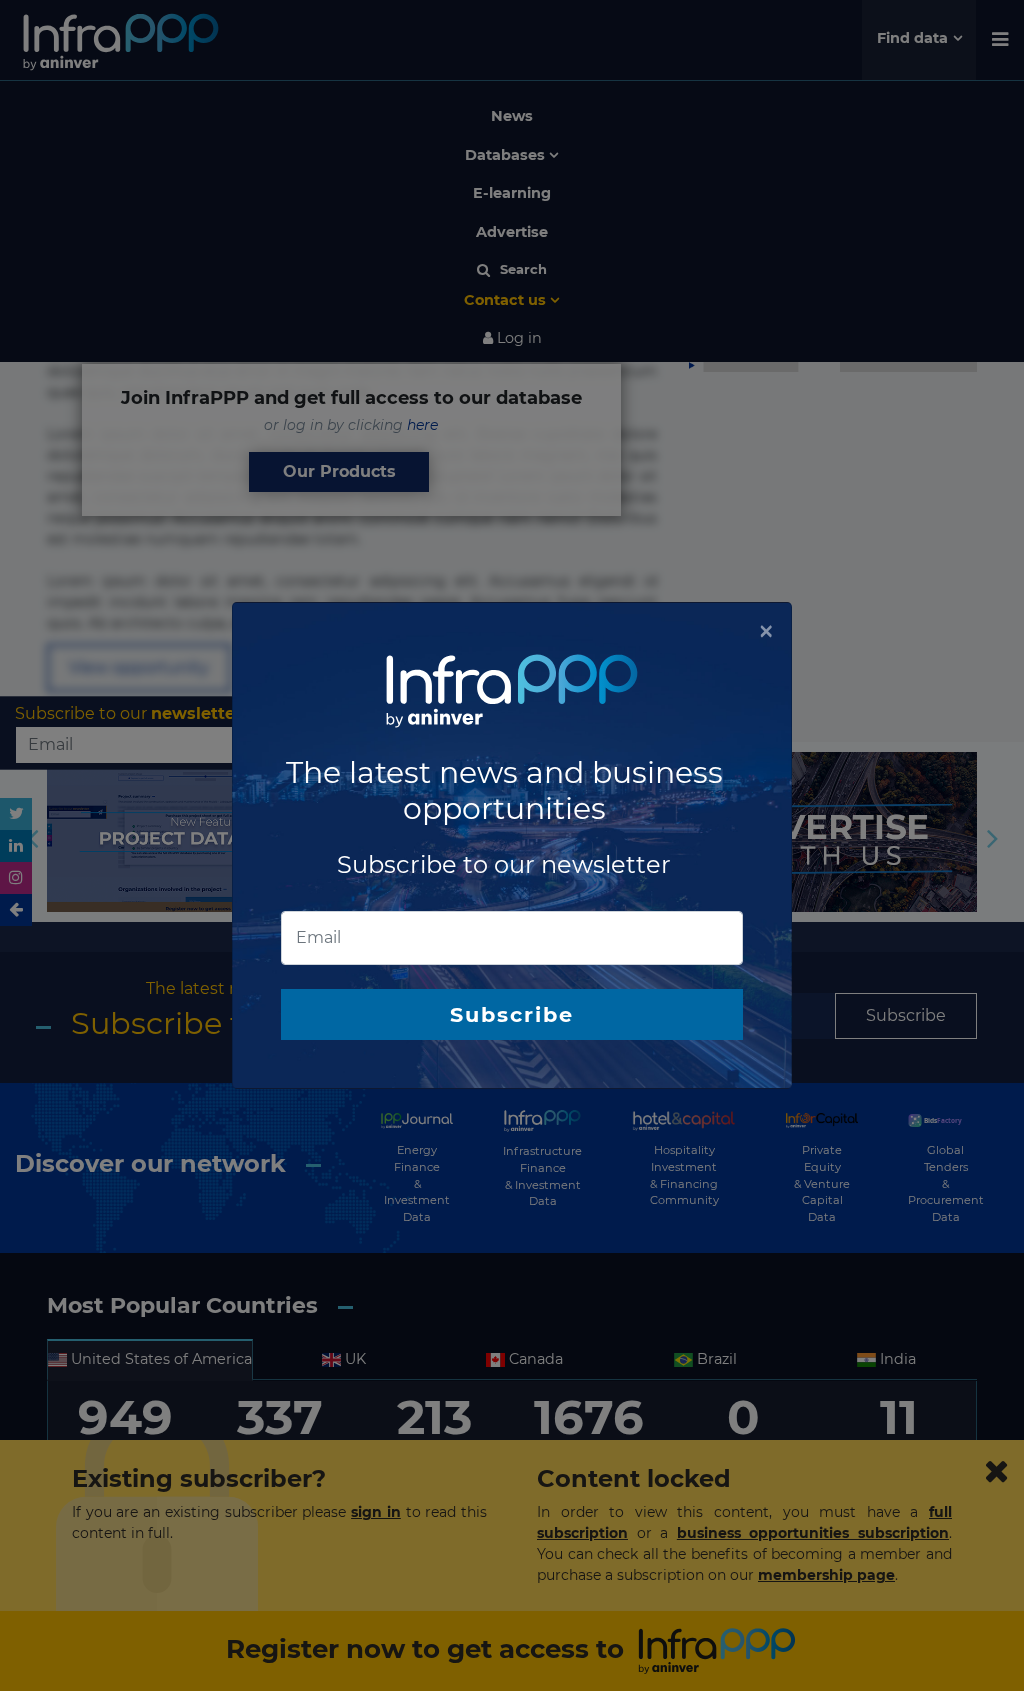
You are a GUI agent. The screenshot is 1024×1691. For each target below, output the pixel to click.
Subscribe (512, 1014)
